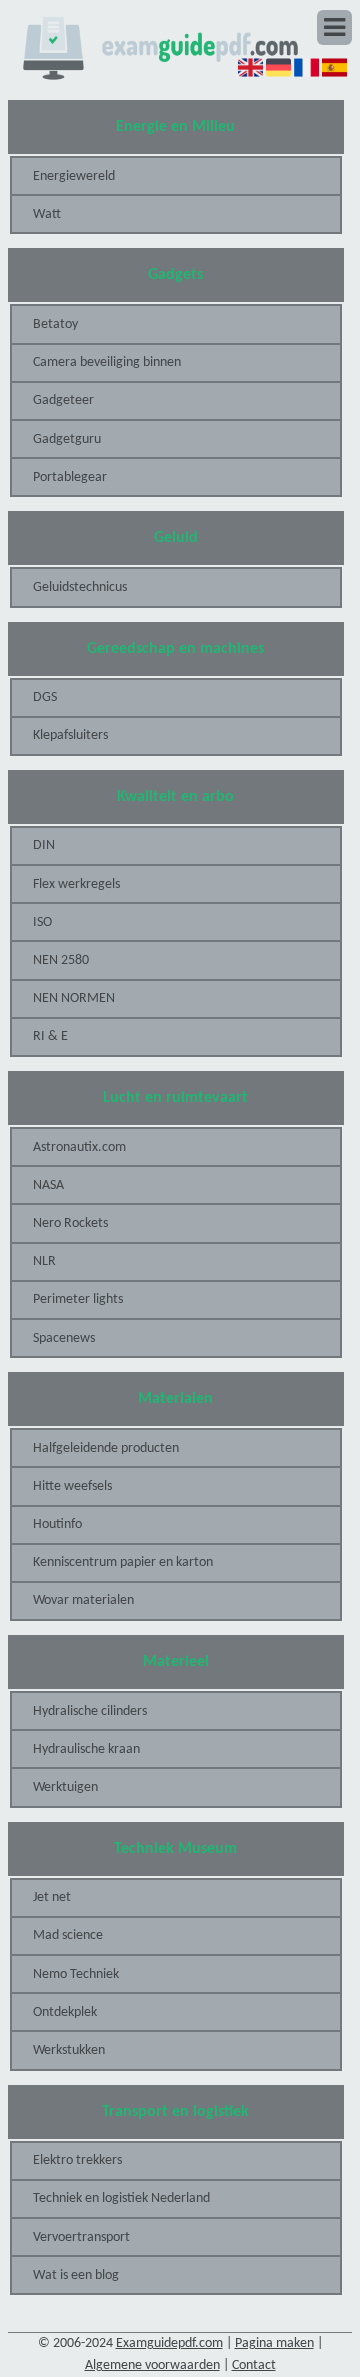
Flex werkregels (76, 884)
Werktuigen (65, 1787)
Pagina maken (274, 2343)
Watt (47, 214)
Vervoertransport (81, 2237)
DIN (44, 845)
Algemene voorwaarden (152, 2365)
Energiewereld (74, 176)
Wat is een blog (76, 2275)
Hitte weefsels (72, 1486)
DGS (45, 697)
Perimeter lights (78, 1299)
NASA (48, 1185)
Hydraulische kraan (86, 1749)
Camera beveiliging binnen (107, 362)
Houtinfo (57, 1524)
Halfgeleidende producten (106, 1448)
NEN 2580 (61, 960)
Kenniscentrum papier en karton (123, 1562)
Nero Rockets (70, 1223)
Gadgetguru (67, 439)
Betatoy (55, 324)
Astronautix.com (79, 1147)
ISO (42, 922)
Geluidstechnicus (80, 587)
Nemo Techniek (76, 1974)
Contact (254, 2365)
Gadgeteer (63, 400)
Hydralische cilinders (90, 1711)
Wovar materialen (83, 1600)
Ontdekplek (65, 2012)
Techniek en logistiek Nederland (121, 2198)
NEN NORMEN (74, 998)
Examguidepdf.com (169, 2343)
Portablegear (70, 477)
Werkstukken (69, 2050)
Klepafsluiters (70, 735)
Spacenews (64, 1338)
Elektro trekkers (77, 2160)
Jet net (52, 1897)
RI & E (50, 1036)
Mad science (68, 1935)
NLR (44, 1261)
